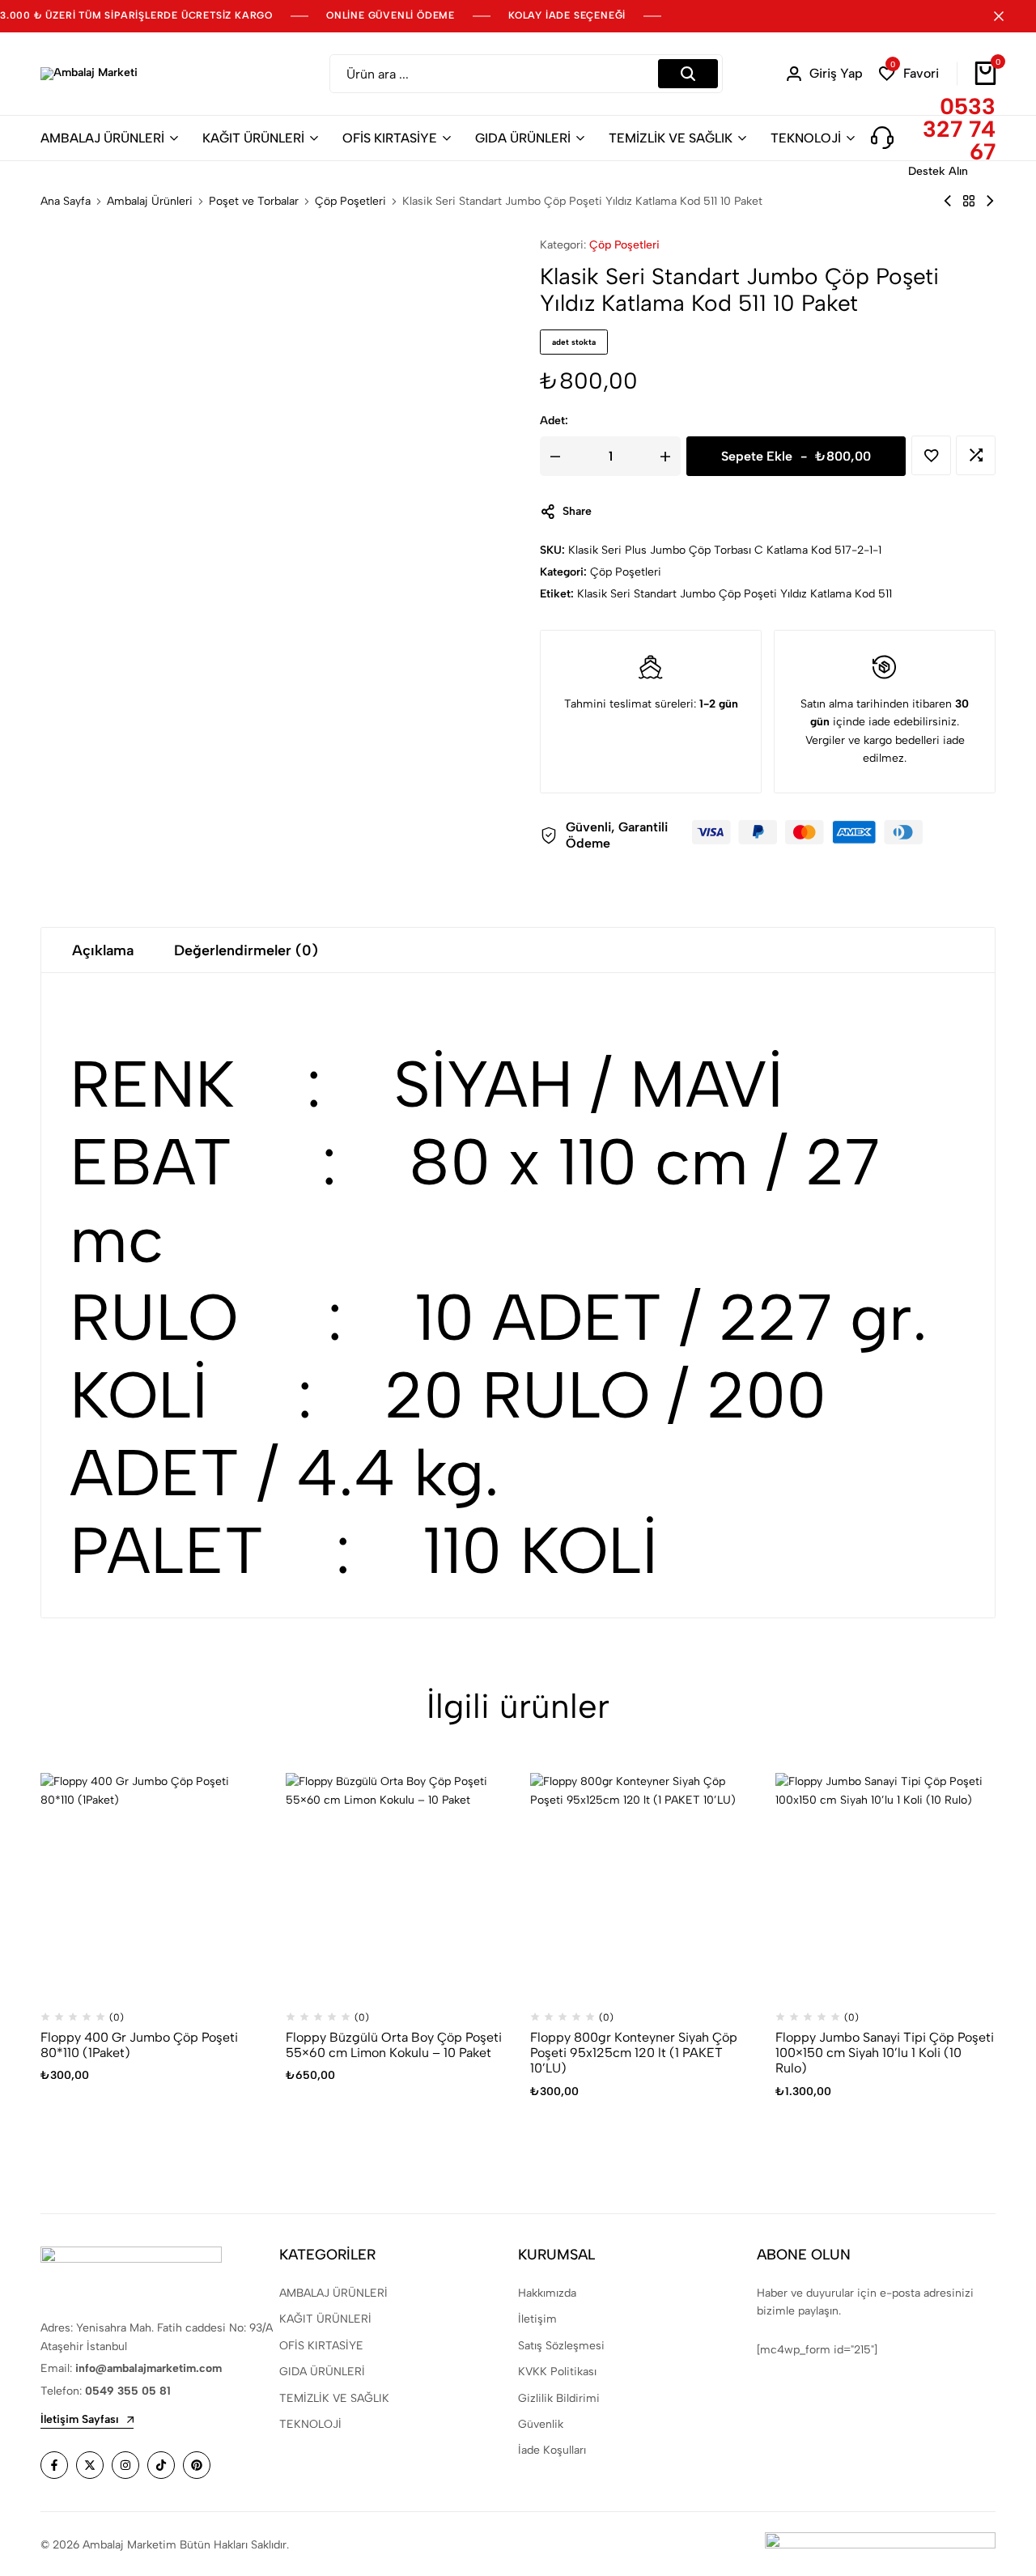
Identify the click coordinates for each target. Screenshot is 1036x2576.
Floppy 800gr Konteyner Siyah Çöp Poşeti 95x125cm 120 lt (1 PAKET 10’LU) (634, 2053)
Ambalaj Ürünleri (150, 202)
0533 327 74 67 (959, 129)
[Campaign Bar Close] (1007, 16)
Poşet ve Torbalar (254, 202)
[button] (909, 74)
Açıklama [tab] (103, 950)
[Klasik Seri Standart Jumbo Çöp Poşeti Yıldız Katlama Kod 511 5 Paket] (948, 201)
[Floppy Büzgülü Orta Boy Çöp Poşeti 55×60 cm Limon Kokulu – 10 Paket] (396, 1883)
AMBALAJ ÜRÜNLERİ (102, 138)
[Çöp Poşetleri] (969, 201)
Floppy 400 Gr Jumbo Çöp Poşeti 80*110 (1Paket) (139, 2045)
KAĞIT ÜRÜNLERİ (253, 138)
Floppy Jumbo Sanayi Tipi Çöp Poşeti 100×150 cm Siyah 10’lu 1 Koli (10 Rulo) (885, 2053)
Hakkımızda (547, 2293)
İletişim (537, 2319)
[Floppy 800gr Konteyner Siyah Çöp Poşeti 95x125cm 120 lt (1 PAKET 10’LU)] (641, 1883)
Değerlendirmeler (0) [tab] (246, 950)
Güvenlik (541, 2424)
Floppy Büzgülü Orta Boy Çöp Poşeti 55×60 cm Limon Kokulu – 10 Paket (394, 2045)
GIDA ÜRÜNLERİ (523, 138)
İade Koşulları (552, 2450)
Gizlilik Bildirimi (559, 2398)
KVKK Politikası (557, 2372)
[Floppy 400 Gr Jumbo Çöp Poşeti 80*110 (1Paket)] (151, 1883)
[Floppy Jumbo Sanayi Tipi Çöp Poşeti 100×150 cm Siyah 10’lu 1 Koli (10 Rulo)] (886, 1883)
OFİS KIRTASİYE (390, 138)
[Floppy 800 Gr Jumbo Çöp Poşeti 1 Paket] (990, 201)
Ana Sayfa (66, 202)
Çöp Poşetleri (350, 202)
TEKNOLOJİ (806, 138)
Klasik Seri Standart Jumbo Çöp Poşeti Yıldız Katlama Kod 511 (735, 594)
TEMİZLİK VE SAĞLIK (671, 138)
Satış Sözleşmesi (561, 2346)
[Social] (54, 2465)
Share (577, 511)
